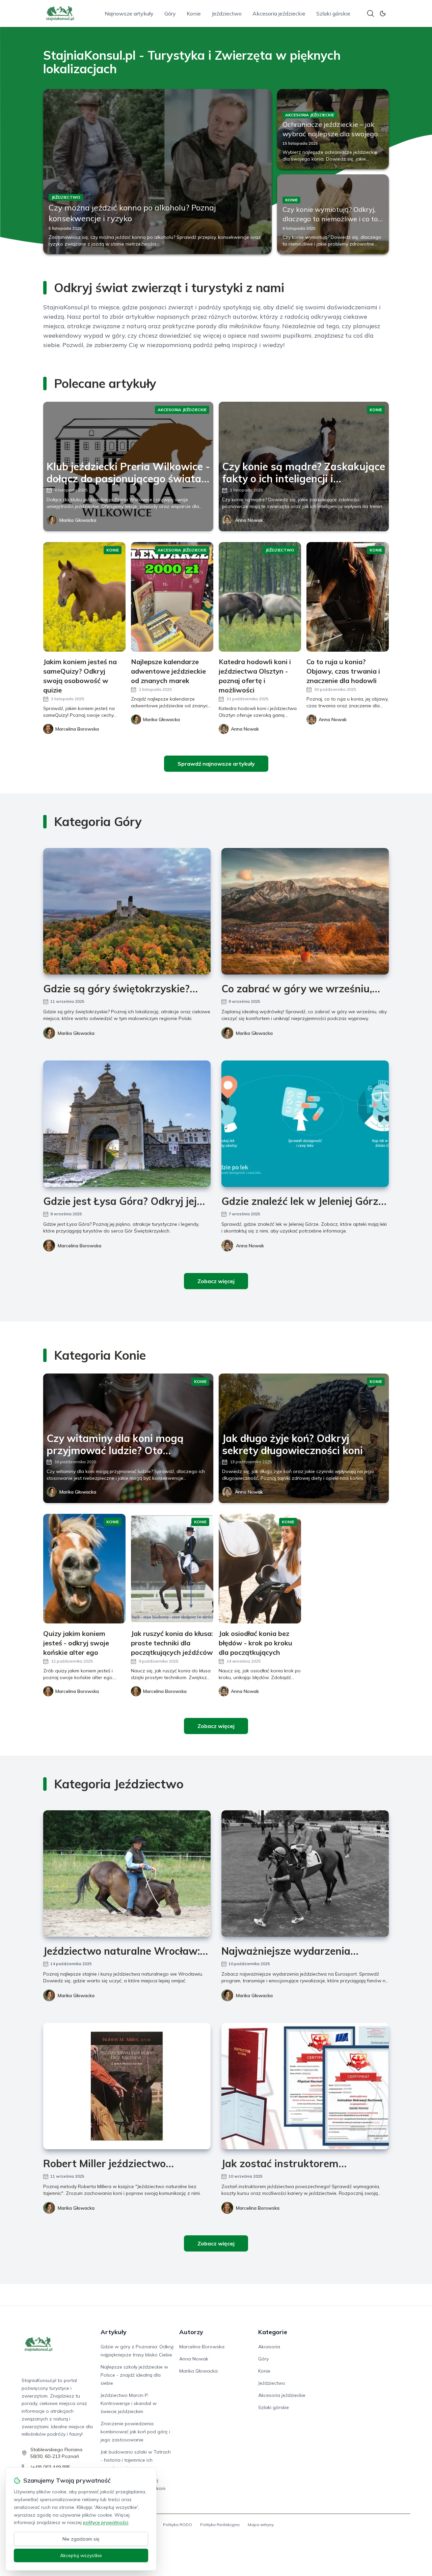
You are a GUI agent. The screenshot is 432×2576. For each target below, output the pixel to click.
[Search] (371, 13)
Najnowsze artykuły (129, 13)
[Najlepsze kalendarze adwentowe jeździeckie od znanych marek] (172, 597)
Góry (170, 13)
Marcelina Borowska (79, 1246)
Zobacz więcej (216, 1281)
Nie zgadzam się (81, 2539)
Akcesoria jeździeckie (279, 13)
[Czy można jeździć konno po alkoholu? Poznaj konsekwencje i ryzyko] (157, 172)
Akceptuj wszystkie (81, 2555)
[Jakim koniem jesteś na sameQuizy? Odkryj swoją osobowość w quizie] (84, 597)
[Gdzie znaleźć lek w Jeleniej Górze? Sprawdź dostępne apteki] (305, 1124)
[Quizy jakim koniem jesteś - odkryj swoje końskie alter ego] (84, 1569)
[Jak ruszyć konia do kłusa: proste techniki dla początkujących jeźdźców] (172, 1569)
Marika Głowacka (78, 520)
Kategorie (273, 2332)
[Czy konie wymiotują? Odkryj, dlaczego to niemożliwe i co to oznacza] (333, 214)
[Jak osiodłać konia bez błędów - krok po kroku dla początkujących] (260, 1569)
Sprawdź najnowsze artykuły (216, 764)
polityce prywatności (106, 2522)
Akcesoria (269, 2347)
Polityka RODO (178, 2525)
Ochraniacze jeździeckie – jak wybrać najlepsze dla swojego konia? (330, 134)
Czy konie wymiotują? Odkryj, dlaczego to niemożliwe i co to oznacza (330, 219)
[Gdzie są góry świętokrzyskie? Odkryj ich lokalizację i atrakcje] (127, 911)
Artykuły (114, 2332)
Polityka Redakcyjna (220, 2525)
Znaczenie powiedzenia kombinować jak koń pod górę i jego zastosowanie (135, 2432)
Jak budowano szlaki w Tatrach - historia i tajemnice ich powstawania (136, 2460)
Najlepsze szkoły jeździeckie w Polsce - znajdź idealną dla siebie (134, 2375)
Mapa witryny (261, 2525)
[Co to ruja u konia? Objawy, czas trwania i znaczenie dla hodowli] (348, 597)
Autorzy (191, 2332)
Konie (194, 13)
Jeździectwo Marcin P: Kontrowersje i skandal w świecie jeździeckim (129, 2403)
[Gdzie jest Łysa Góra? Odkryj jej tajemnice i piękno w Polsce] (127, 1124)
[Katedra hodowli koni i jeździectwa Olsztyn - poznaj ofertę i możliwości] (260, 597)
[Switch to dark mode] (383, 13)
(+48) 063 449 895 (50, 2467)
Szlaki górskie (333, 13)
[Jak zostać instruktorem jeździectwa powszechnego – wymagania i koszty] (305, 2086)
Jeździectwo (227, 13)
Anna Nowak (249, 520)
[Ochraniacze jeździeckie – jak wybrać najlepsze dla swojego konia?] (333, 129)
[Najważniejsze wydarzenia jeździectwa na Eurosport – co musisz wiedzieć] (305, 1874)
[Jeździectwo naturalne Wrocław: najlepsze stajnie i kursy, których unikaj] (127, 1874)
